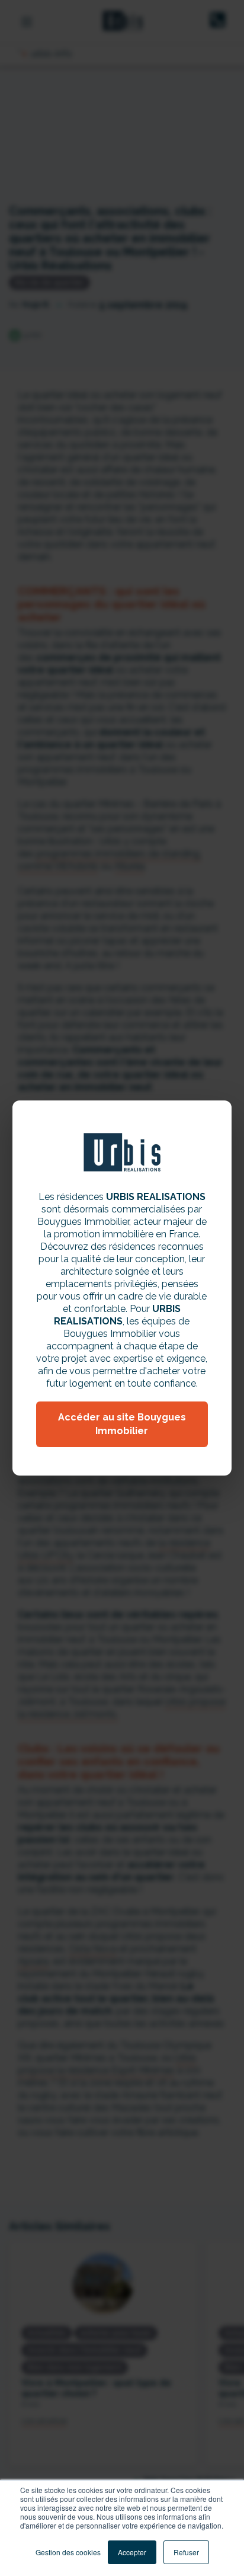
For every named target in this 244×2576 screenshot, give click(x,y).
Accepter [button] (132, 2552)
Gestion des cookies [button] (68, 2552)
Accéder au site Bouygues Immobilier (122, 1424)
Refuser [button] (186, 2552)
